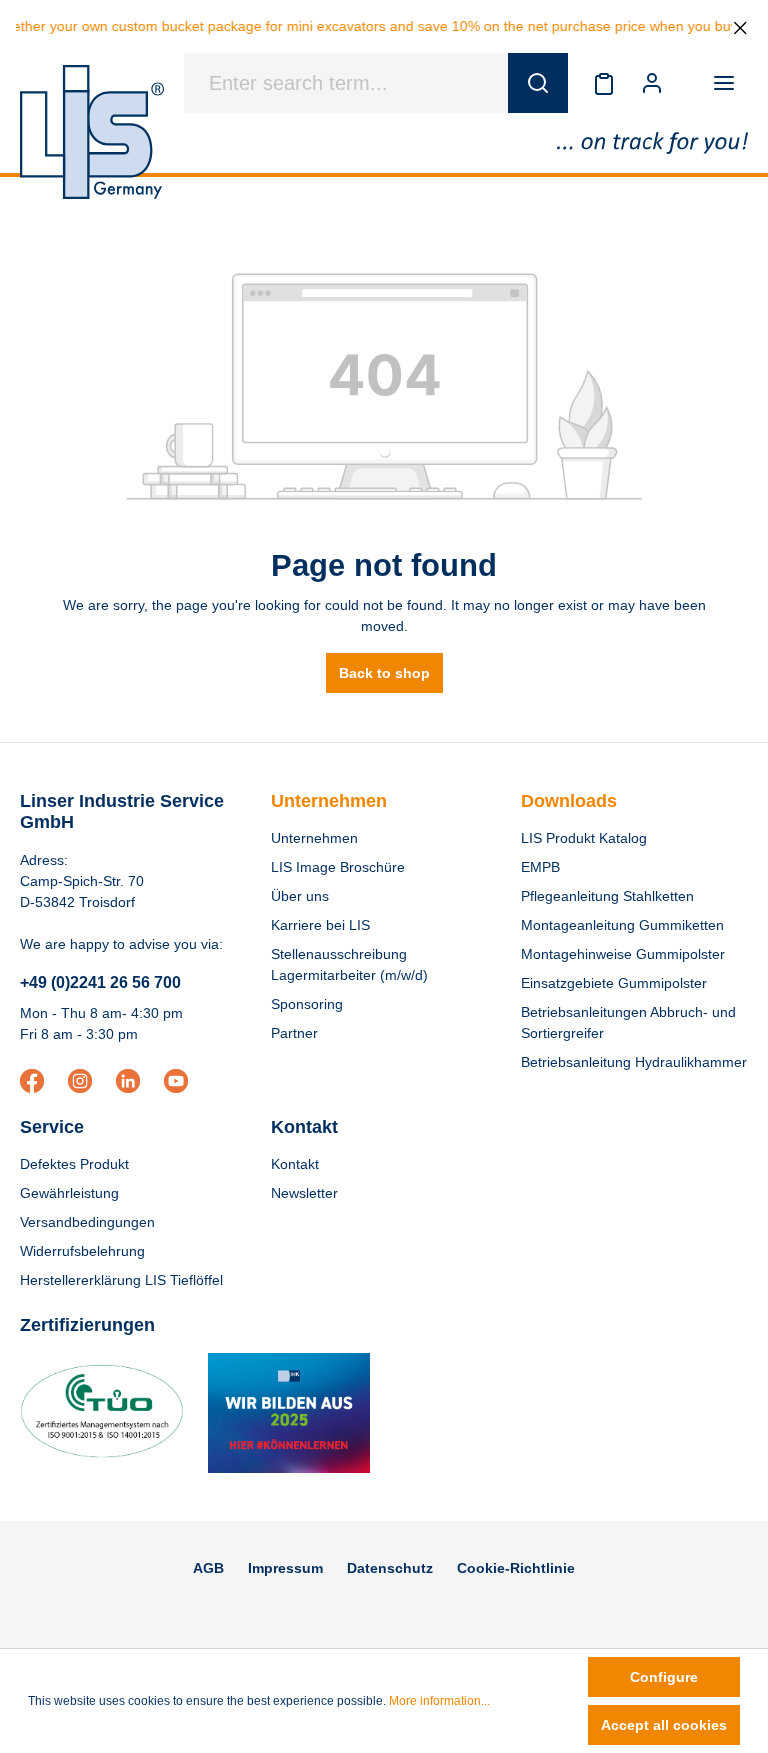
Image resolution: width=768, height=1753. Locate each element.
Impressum (285, 1568)
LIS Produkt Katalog (584, 838)
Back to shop (384, 673)
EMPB (540, 867)
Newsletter (304, 1193)
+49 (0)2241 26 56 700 (100, 982)
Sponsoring (307, 1004)
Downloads (569, 801)
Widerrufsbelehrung (82, 1251)
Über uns (300, 896)
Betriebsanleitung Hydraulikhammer (634, 1062)
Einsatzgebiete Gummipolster (614, 983)
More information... (439, 1701)
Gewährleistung (69, 1193)
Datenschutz (390, 1568)
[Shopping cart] (688, 83)
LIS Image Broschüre (338, 867)
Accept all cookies (664, 1725)
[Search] (538, 83)
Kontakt (295, 1164)
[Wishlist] (604, 83)
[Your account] (652, 83)
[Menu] (724, 83)
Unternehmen (329, 801)
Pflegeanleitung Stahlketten (607, 896)
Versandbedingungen (87, 1222)
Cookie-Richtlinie (516, 1568)
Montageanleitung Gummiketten (622, 925)
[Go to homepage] (92, 132)
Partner (294, 1033)
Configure (664, 1677)
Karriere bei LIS (320, 925)
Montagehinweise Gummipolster (623, 954)
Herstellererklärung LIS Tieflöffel (121, 1280)
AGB (208, 1568)
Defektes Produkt (74, 1164)
